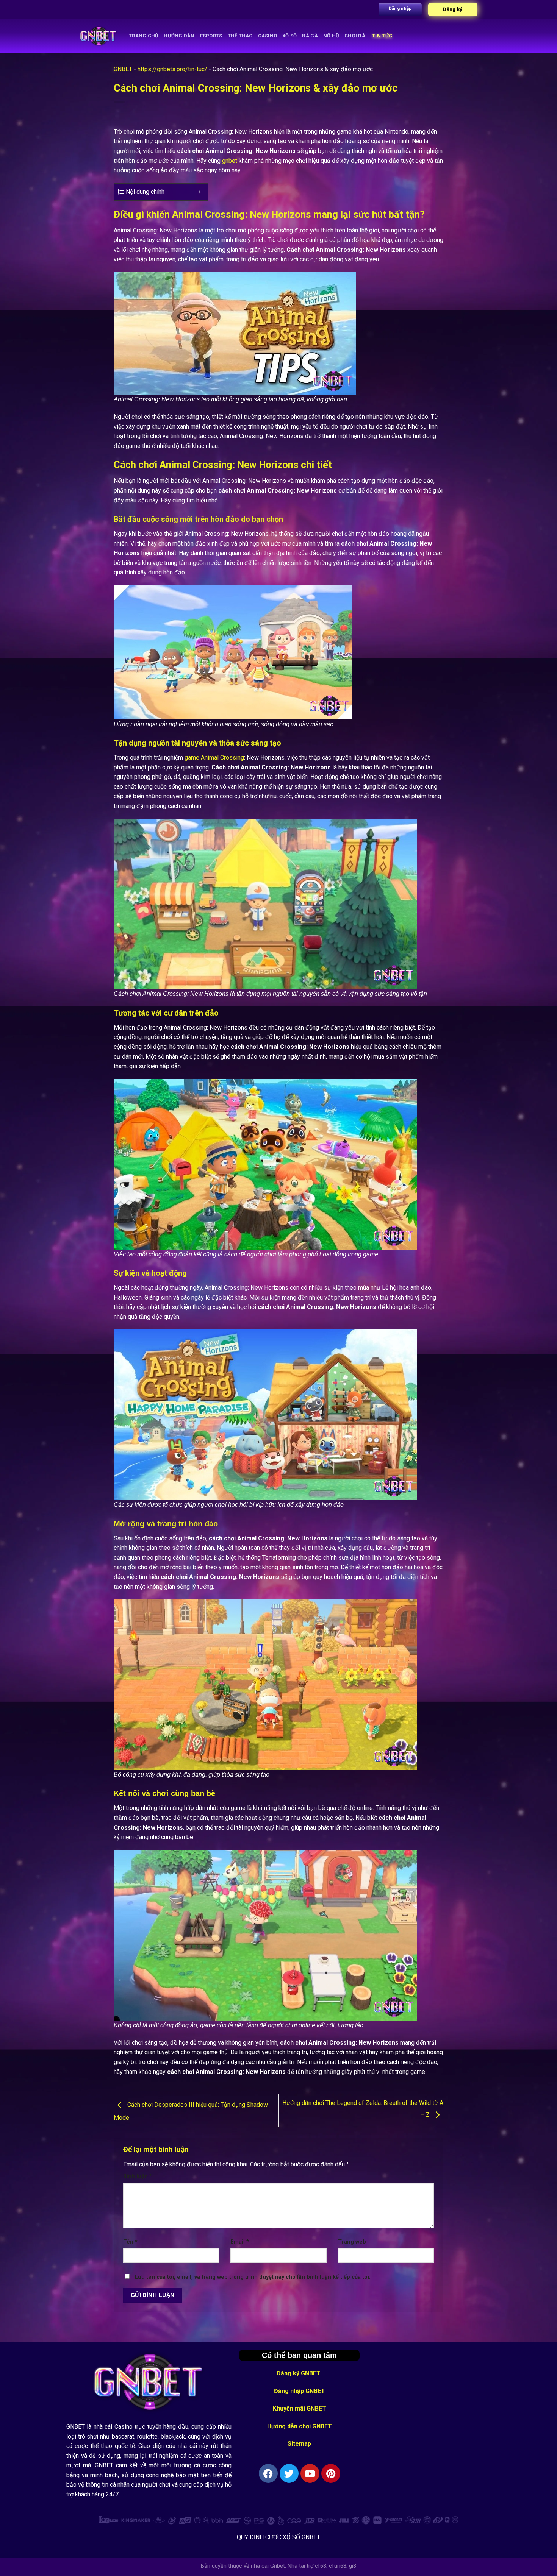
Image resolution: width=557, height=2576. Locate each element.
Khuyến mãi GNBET (300, 2408)
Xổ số (289, 36)
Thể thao (240, 36)
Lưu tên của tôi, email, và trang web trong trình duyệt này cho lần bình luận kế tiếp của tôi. (253, 2277)
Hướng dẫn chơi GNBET (300, 2426)
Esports (211, 36)
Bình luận (138, 2176)
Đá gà (310, 36)
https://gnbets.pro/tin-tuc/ (172, 69)
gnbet (230, 161)
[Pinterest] (331, 2473)
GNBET (123, 69)
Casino (268, 36)
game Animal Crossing (214, 758)
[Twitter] (289, 2473)
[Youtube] (310, 2473)
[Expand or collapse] (199, 192)
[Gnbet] (99, 36)
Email (240, 2242)
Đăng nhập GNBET (300, 2391)
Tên (130, 2242)
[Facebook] (268, 2473)
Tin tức (382, 36)
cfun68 (338, 2566)
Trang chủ (144, 36)
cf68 (321, 2566)
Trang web (352, 2242)
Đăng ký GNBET (299, 2373)
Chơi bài (356, 36)
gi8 (353, 2566)
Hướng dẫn (179, 36)
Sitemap (299, 2444)
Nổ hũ (331, 36)
